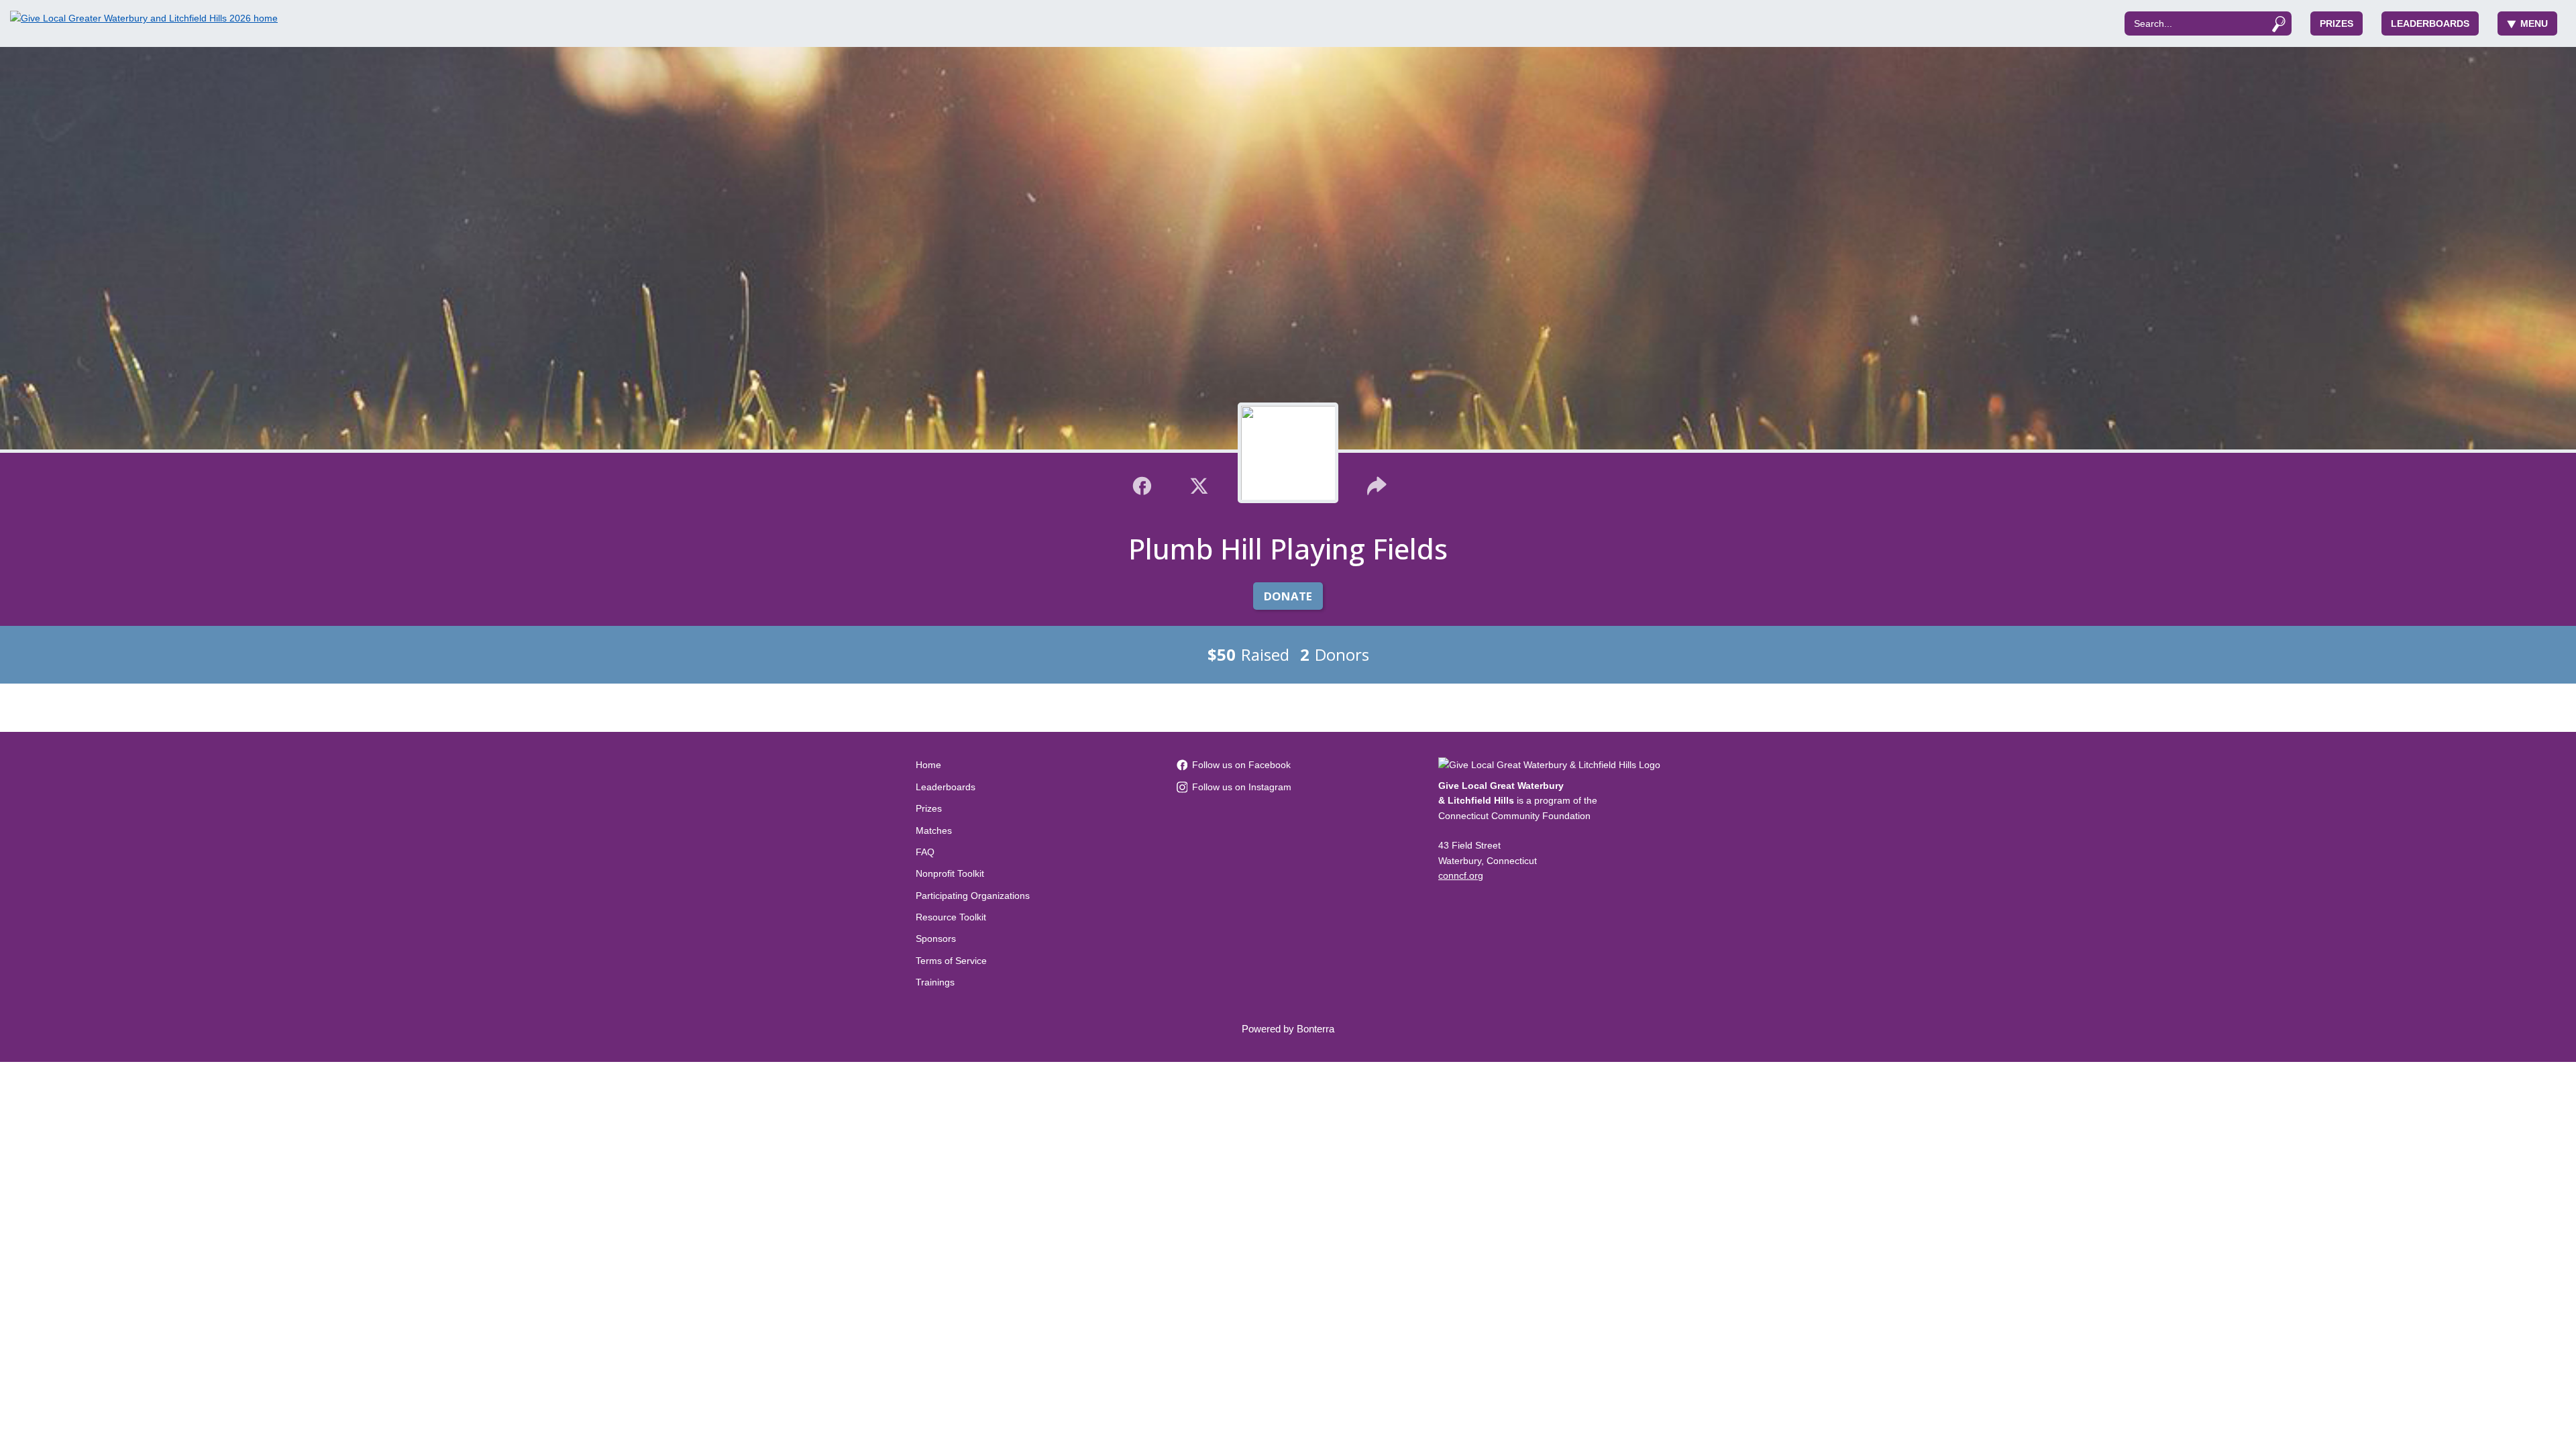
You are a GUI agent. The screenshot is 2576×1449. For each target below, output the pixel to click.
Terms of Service (951, 961)
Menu (2534, 23)
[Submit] (2278, 23)
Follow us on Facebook (1241, 765)
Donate (1288, 596)
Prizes (2337, 23)
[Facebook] (1142, 484)
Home (928, 765)
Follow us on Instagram (1242, 787)
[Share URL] (1377, 484)
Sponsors (936, 938)
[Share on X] (1199, 484)
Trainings (935, 982)
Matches (934, 830)
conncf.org (1461, 875)
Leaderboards (2430, 23)
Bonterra (1316, 1029)
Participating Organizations (973, 896)
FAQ (925, 852)
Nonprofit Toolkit (950, 873)
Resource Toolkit (951, 917)
